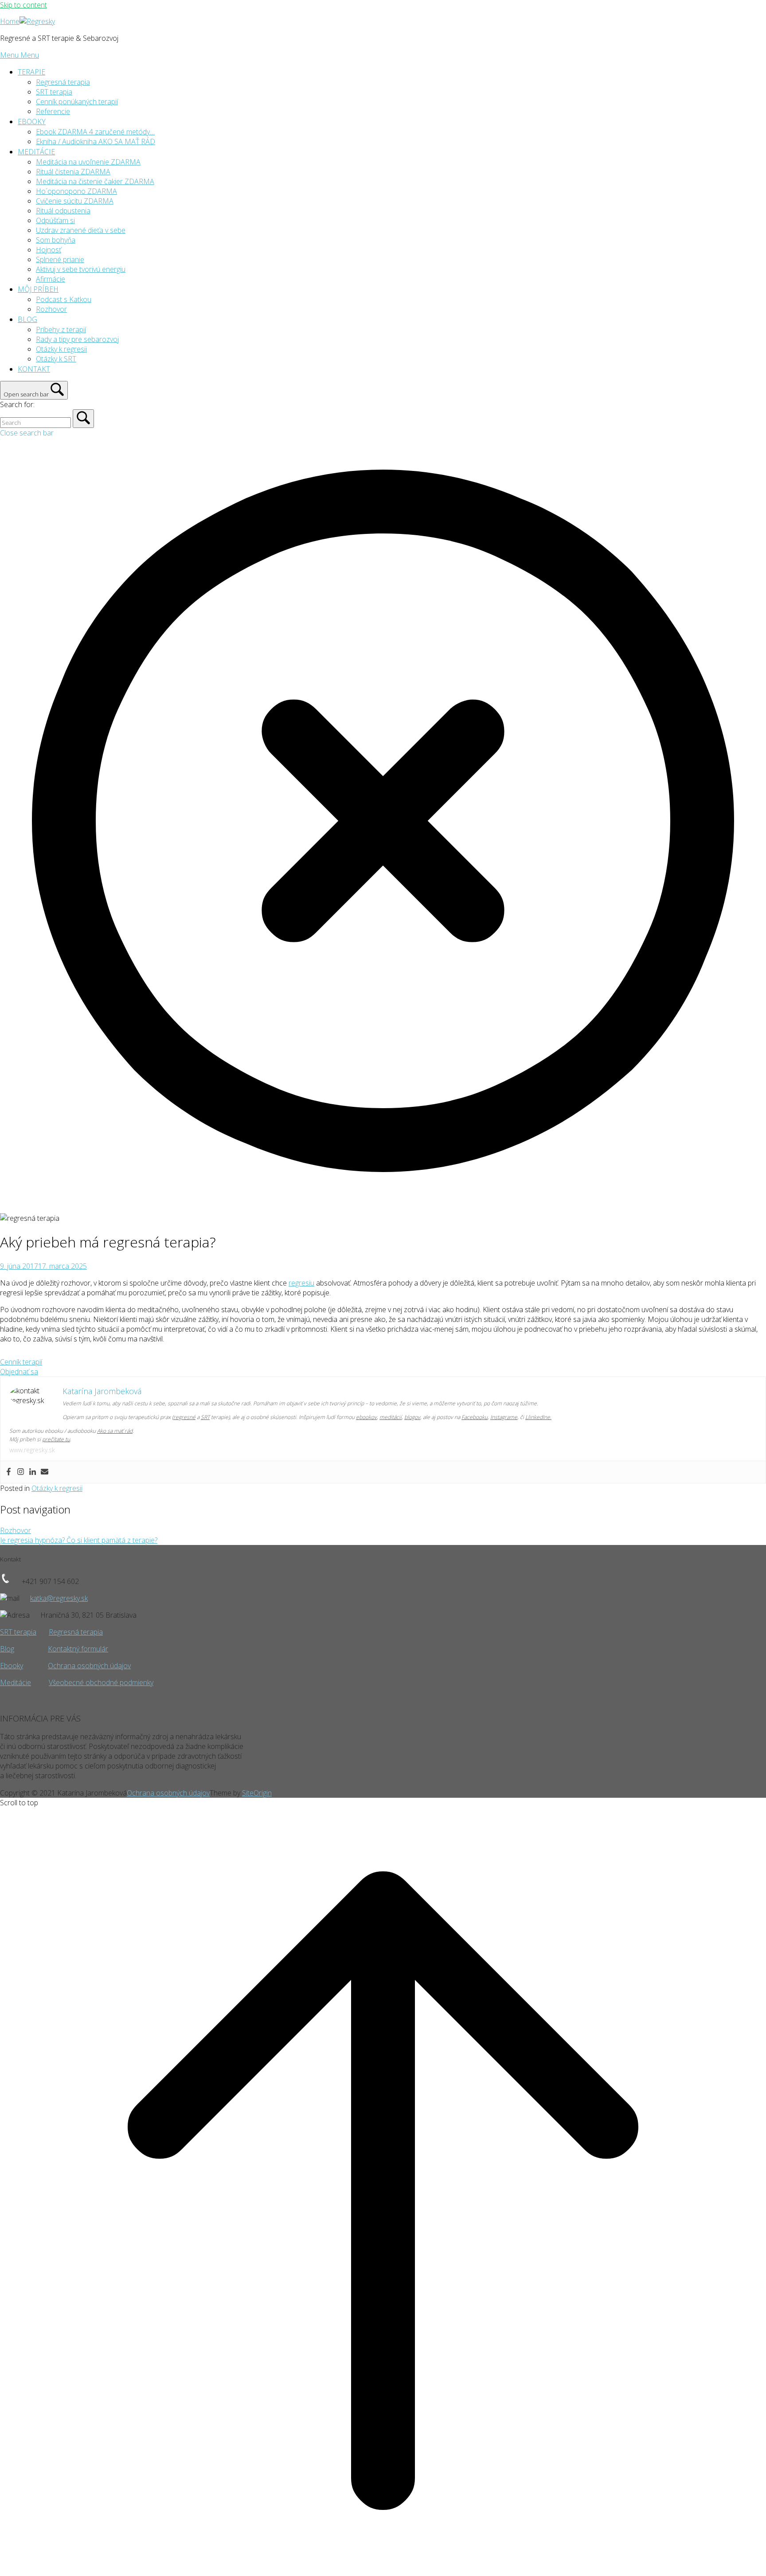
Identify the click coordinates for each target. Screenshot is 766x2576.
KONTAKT (34, 369)
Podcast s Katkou (64, 299)
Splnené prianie (60, 259)
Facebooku (475, 1417)
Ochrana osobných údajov (89, 1666)
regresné (184, 1417)
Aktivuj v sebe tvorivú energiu (81, 269)
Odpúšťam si (55, 220)
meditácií (391, 1417)
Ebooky (12, 1666)
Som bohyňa (56, 240)
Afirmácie (51, 279)
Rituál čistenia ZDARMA (73, 172)
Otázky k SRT (56, 359)
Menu (20, 55)
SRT (205, 1417)
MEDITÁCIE (36, 152)
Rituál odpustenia (63, 211)
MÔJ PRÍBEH (38, 289)
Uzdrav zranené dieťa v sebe (81, 230)
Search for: (17, 404)
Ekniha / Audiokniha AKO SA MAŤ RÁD (96, 141)
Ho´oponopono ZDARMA (76, 191)
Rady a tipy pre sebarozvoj (77, 339)
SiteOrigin (257, 1793)
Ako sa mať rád (115, 1431)
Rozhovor (51, 309)
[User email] (45, 1472)
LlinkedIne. (538, 1417)
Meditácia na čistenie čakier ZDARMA (95, 181)
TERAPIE (31, 72)
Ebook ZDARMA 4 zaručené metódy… (95, 132)
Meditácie (16, 1682)
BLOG (27, 319)
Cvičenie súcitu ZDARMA (75, 201)
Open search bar (26, 394)
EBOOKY (32, 122)
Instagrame (504, 1417)
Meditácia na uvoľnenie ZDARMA (88, 162)
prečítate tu (56, 1439)
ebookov (366, 1417)
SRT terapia (54, 92)
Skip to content (23, 5)
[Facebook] (9, 1472)
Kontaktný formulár (78, 1649)
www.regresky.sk (32, 1450)
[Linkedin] (33, 1472)
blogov (412, 1417)
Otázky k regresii (61, 349)
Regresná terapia (63, 82)
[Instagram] (21, 1472)
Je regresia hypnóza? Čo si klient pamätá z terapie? (79, 1540)
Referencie (53, 111)
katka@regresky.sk (59, 1598)
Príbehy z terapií (61, 329)
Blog (7, 1649)
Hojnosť (49, 250)
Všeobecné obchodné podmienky (101, 1682)
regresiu (301, 1283)
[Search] (83, 419)
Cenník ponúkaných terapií (77, 102)
